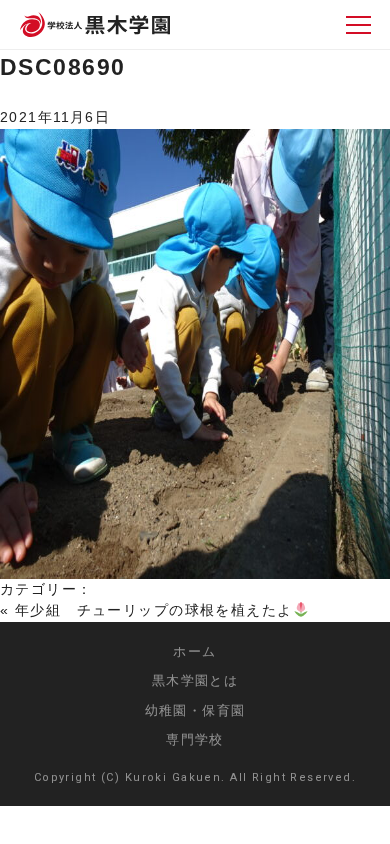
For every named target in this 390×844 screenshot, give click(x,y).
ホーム (194, 651)
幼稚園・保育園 (195, 710)
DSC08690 (62, 67)
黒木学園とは (195, 680)
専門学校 (195, 739)
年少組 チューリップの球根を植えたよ (154, 610)
